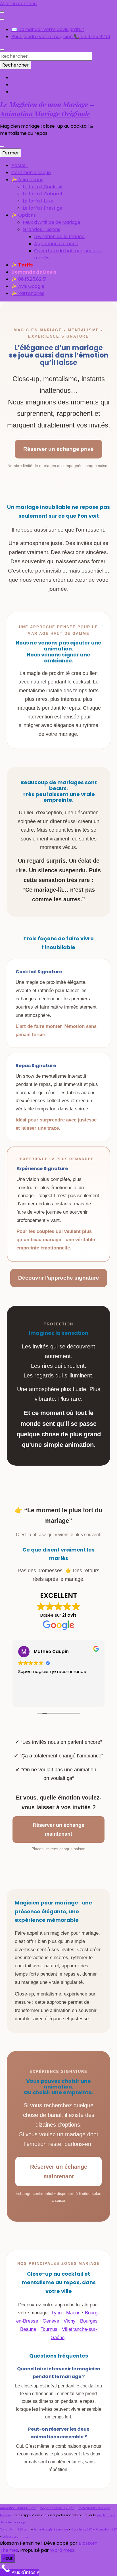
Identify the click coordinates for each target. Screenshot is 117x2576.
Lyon (57, 2313)
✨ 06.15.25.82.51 (29, 279)
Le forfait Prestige (42, 208)
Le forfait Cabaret (43, 194)
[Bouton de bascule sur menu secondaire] (2, 12)
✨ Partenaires (28, 293)
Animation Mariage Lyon (18, 2508)
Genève (51, 2321)
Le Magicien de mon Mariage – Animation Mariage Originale (47, 109)
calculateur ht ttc (15, 2537)
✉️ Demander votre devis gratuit (48, 29)
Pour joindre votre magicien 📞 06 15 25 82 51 (61, 37)
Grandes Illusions (41, 229)
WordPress (62, 2550)
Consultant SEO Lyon (15, 2529)
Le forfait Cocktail (42, 187)
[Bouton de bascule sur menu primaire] (2, 146)
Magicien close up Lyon (57, 2508)
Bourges (89, 2321)
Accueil (19, 165)
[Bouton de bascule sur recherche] (2, 50)
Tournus (49, 2329)
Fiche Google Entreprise (51, 2529)
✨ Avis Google (28, 286)
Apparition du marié (56, 244)
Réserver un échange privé (58, 449)
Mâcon (73, 2313)
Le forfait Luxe (38, 201)
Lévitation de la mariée (59, 236)
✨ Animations (27, 180)
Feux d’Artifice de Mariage (52, 222)
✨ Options (24, 215)
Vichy (70, 2321)
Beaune (28, 2329)
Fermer (11, 153)
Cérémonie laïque (31, 173)
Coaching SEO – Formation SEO (94, 2529)
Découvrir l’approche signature (59, 1278)
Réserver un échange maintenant (58, 1830)
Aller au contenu (18, 4)
